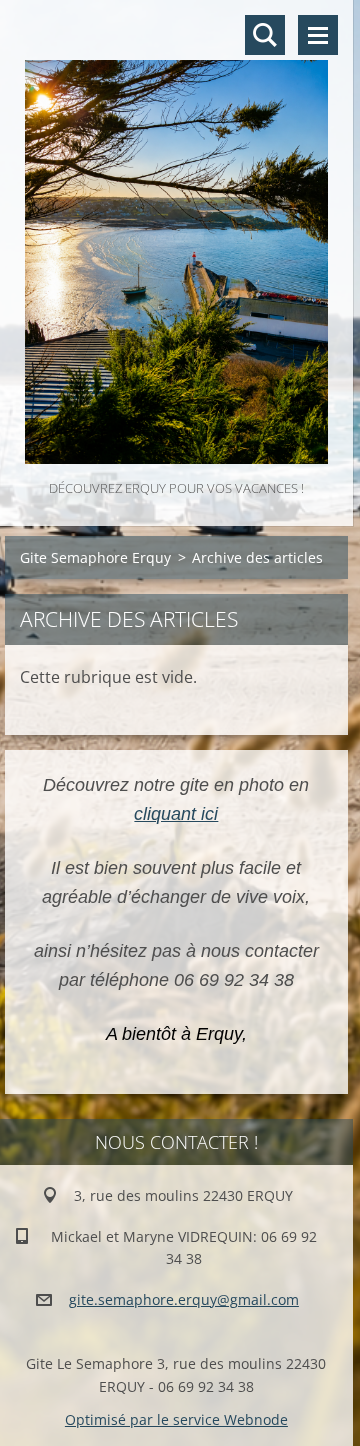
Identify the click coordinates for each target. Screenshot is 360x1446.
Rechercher (265, 35)
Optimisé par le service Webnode (176, 1419)
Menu (318, 35)
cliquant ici (176, 814)
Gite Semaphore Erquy (95, 557)
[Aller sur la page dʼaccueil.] (176, 238)
